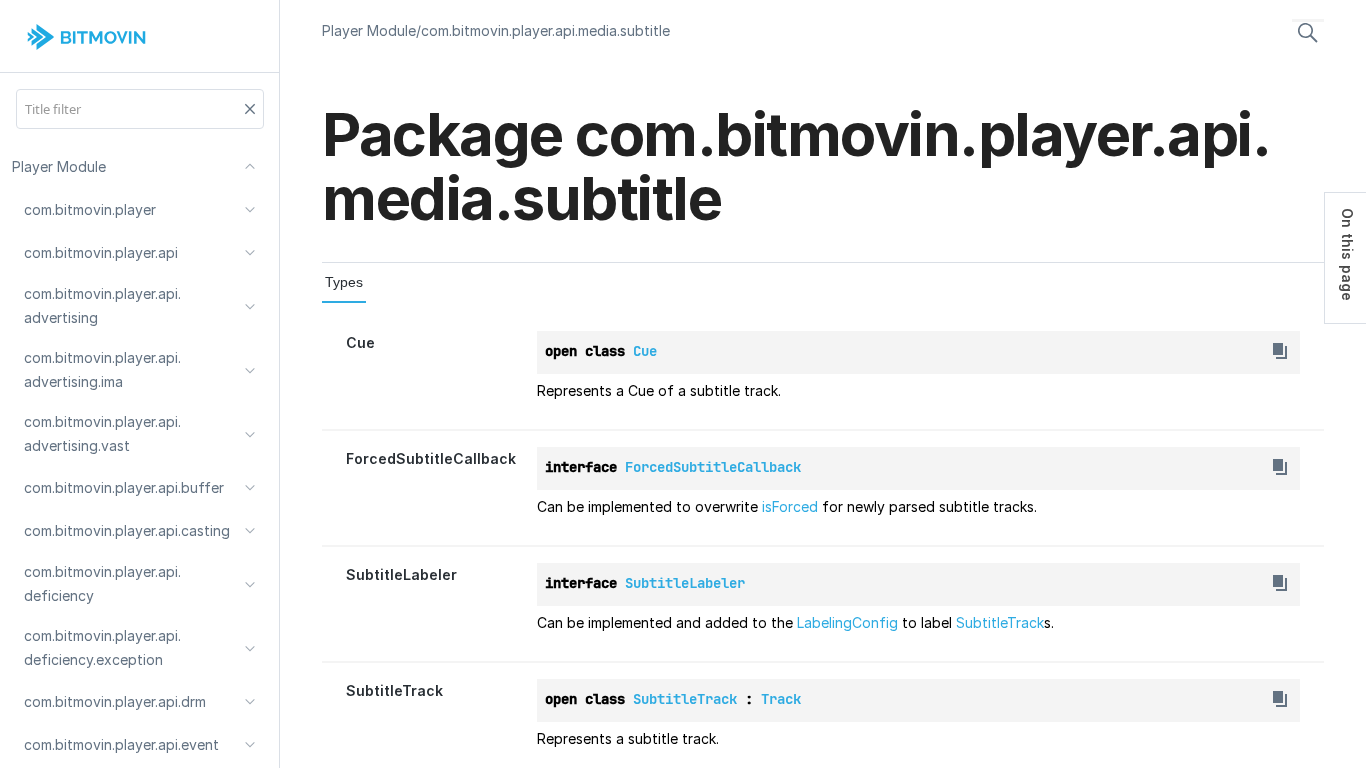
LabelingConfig (847, 622)
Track (781, 699)
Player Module (369, 30)
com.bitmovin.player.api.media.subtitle (545, 30)
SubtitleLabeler (401, 574)
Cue (360, 342)
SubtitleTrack (1000, 622)
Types (344, 282)
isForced (790, 506)
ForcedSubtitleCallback (431, 458)
